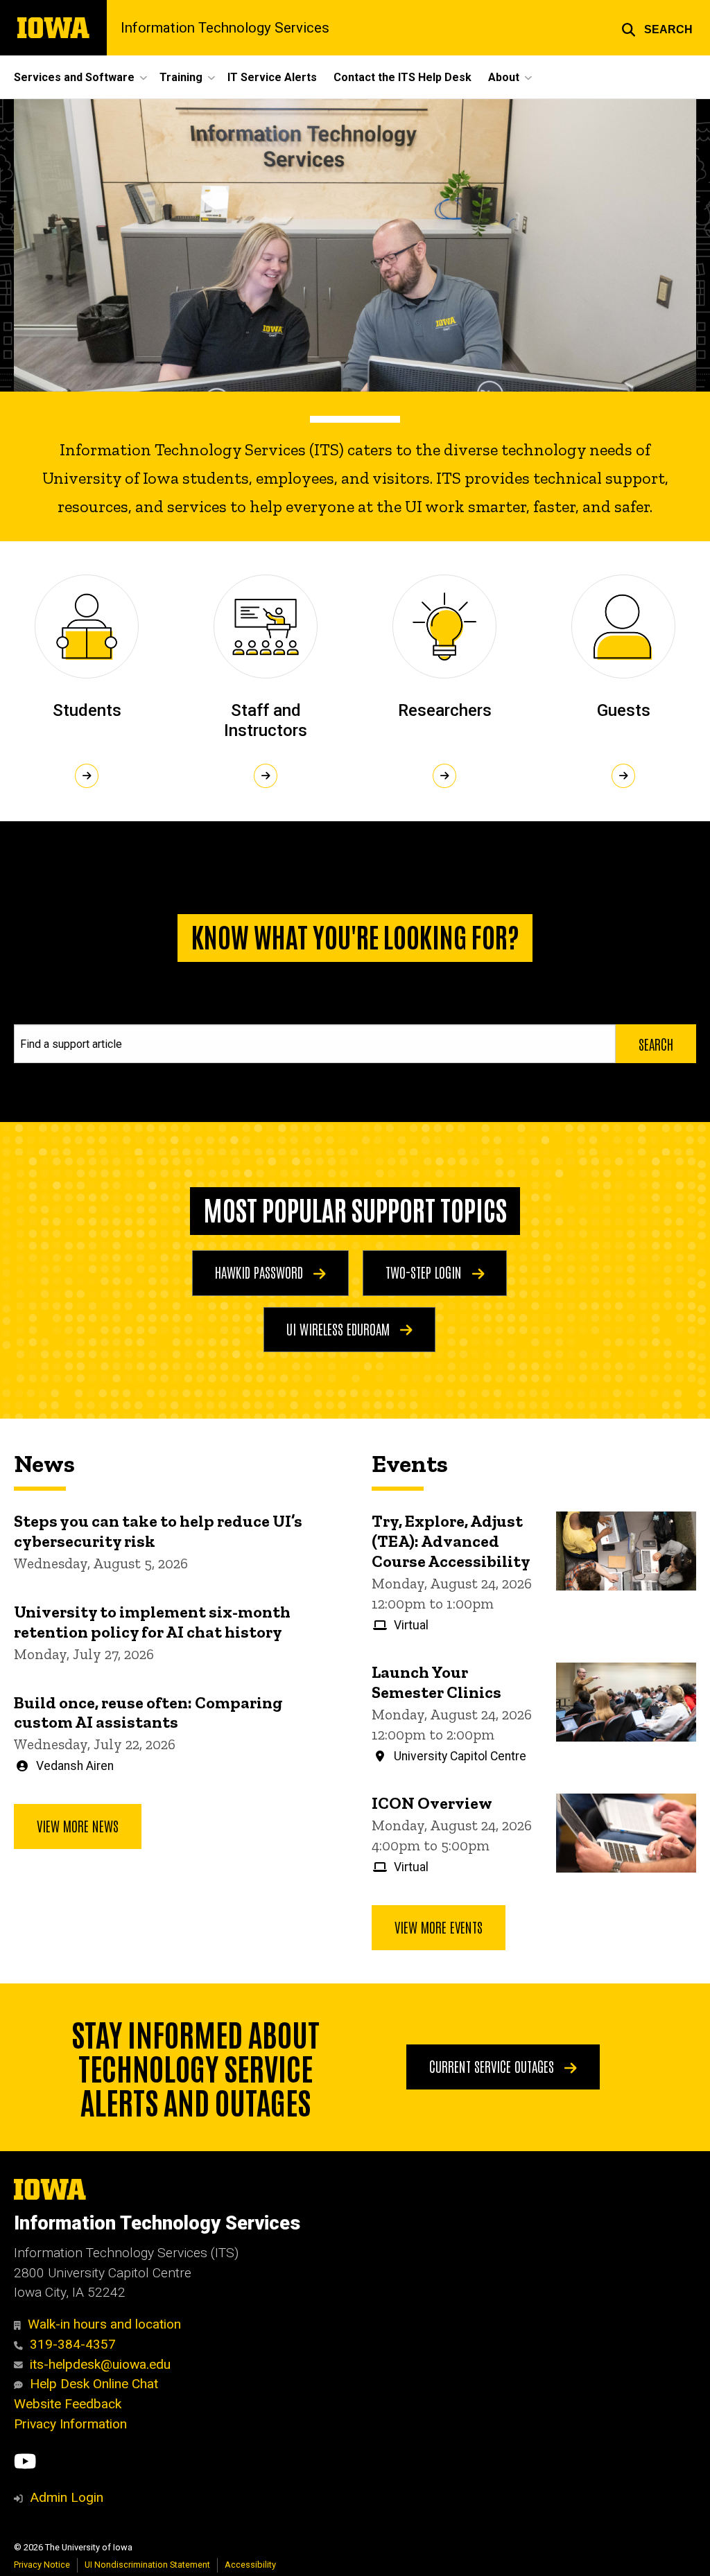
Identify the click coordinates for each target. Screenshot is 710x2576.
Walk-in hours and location (104, 2324)
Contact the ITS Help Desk (402, 77)
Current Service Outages (493, 2066)
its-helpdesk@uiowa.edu (100, 2364)
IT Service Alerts (272, 77)
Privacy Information (70, 2424)
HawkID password (261, 1272)
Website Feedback (68, 2404)
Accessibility (250, 2565)
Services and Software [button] (74, 77)
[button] (657, 28)
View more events (439, 1927)
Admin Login (67, 2497)
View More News (78, 1825)
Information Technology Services (225, 28)
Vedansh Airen (75, 1766)
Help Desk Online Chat (94, 2384)
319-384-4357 (73, 2344)
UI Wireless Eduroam (340, 1329)
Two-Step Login (425, 1272)
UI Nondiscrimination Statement (147, 2565)
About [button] (504, 77)
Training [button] (181, 77)
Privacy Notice (42, 2565)
